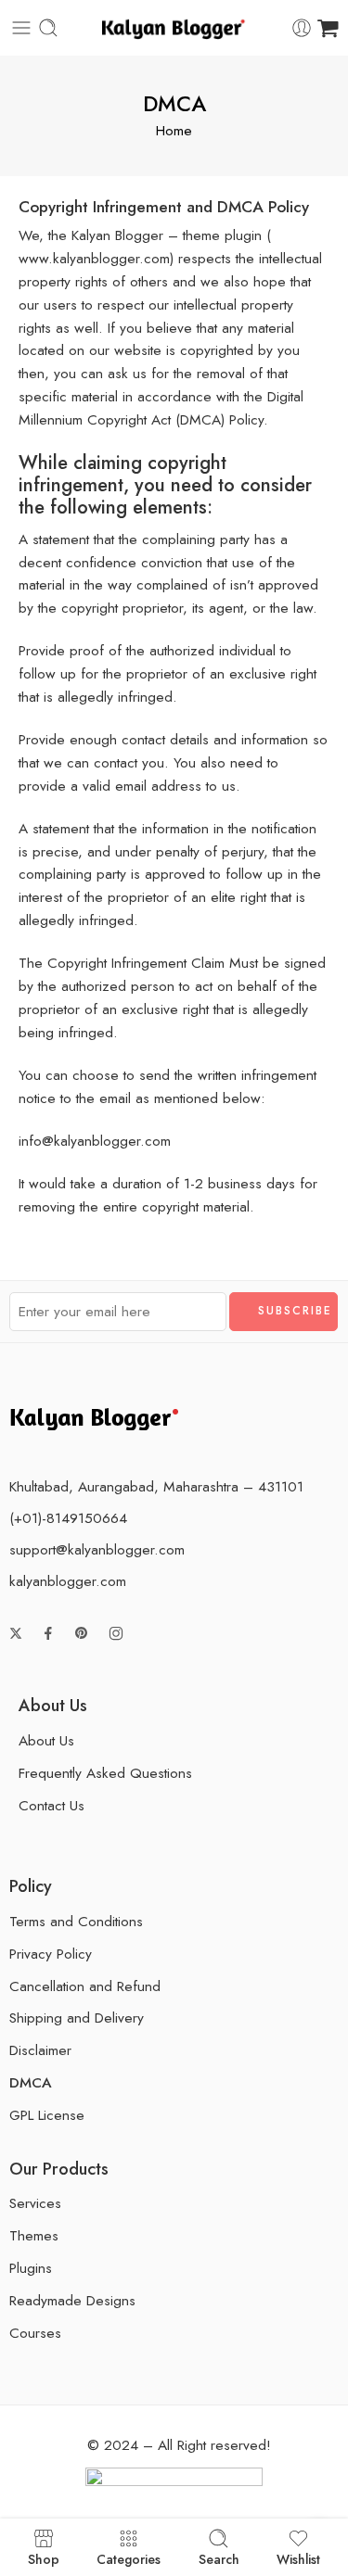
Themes (34, 2235)
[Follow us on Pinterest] (82, 1633)
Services (35, 2203)
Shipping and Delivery (77, 2018)
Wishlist (298, 2558)
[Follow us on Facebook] (48, 1633)
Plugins (31, 2268)
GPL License (47, 2115)
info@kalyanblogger (79, 1141)
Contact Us (52, 1805)
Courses (35, 2333)
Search (219, 2558)
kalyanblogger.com (68, 1581)
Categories (129, 2558)
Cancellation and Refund (85, 1986)
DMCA (31, 2082)
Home (174, 130)
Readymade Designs (72, 2300)
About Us (46, 1740)
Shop (44, 2558)
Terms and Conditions (76, 1921)
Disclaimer (40, 2050)
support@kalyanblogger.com (97, 1549)
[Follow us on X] (16, 1633)
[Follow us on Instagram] (116, 1633)
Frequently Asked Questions (105, 1773)
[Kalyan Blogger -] (174, 28)
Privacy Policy (51, 1954)
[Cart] (328, 28)
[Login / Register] (302, 28)
